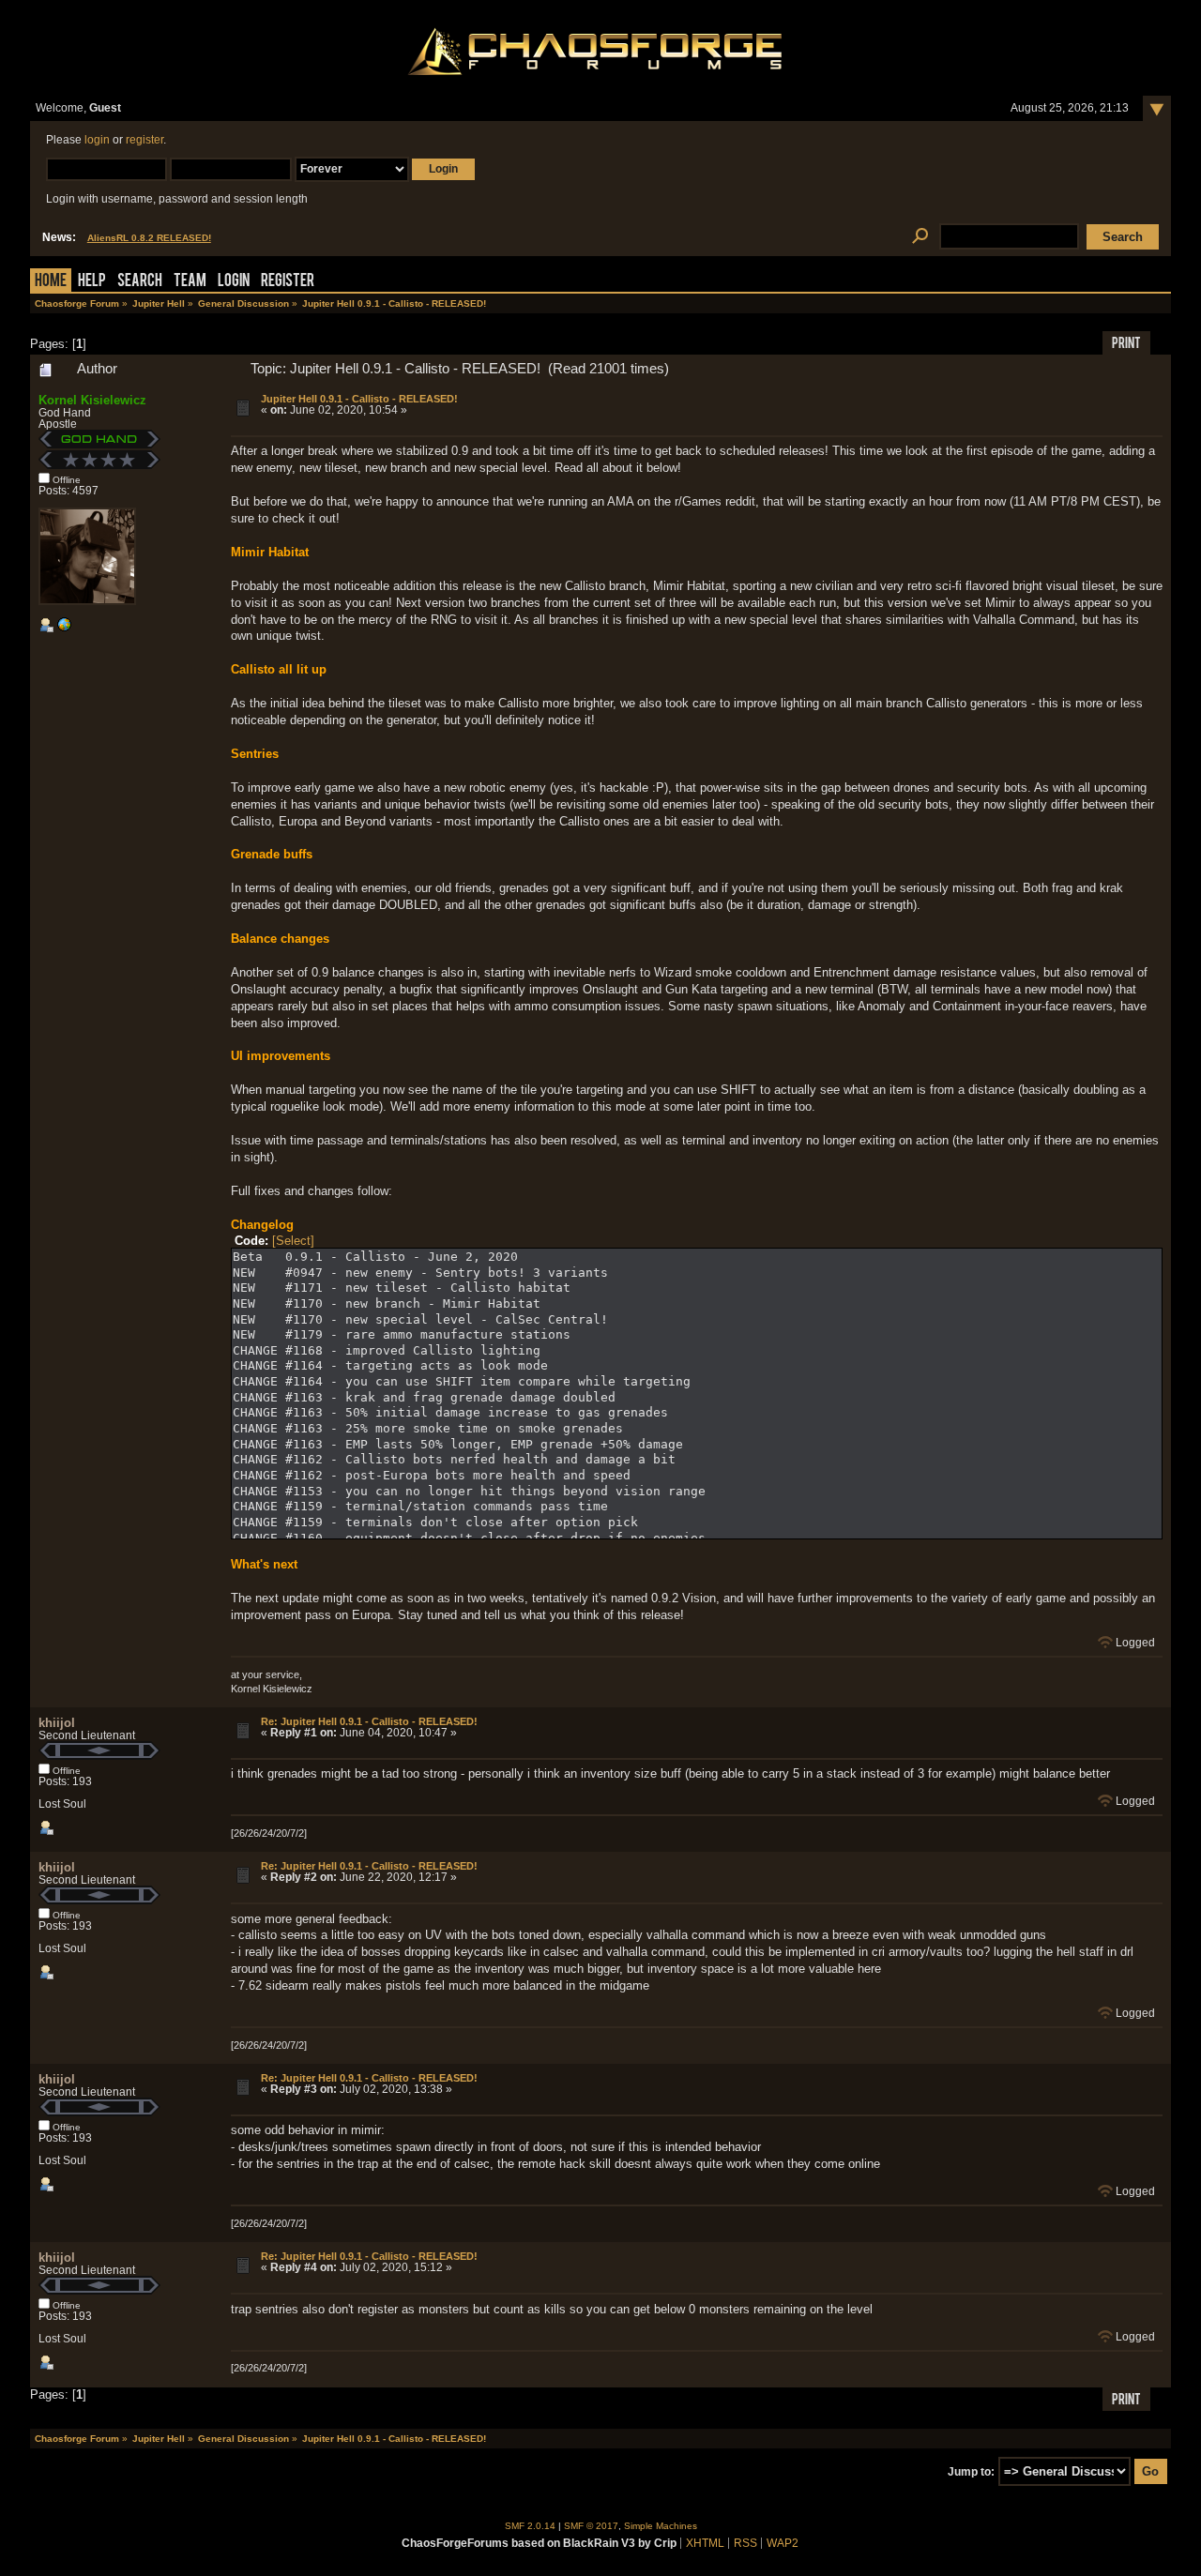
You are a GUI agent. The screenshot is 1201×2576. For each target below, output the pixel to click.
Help (92, 282)
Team (190, 282)
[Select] (293, 1241)
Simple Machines (661, 2526)
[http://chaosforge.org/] (64, 629)
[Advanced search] (920, 237)
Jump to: (971, 2472)
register (144, 140)
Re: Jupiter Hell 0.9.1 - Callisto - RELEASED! (369, 1721)
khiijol (57, 1723)
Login (234, 282)
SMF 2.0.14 (530, 2526)
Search (140, 282)
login (97, 140)
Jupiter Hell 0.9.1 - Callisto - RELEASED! (359, 399)
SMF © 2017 (591, 2526)
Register (288, 282)
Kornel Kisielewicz (92, 400)
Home (51, 282)
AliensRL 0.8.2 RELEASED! (149, 238)
